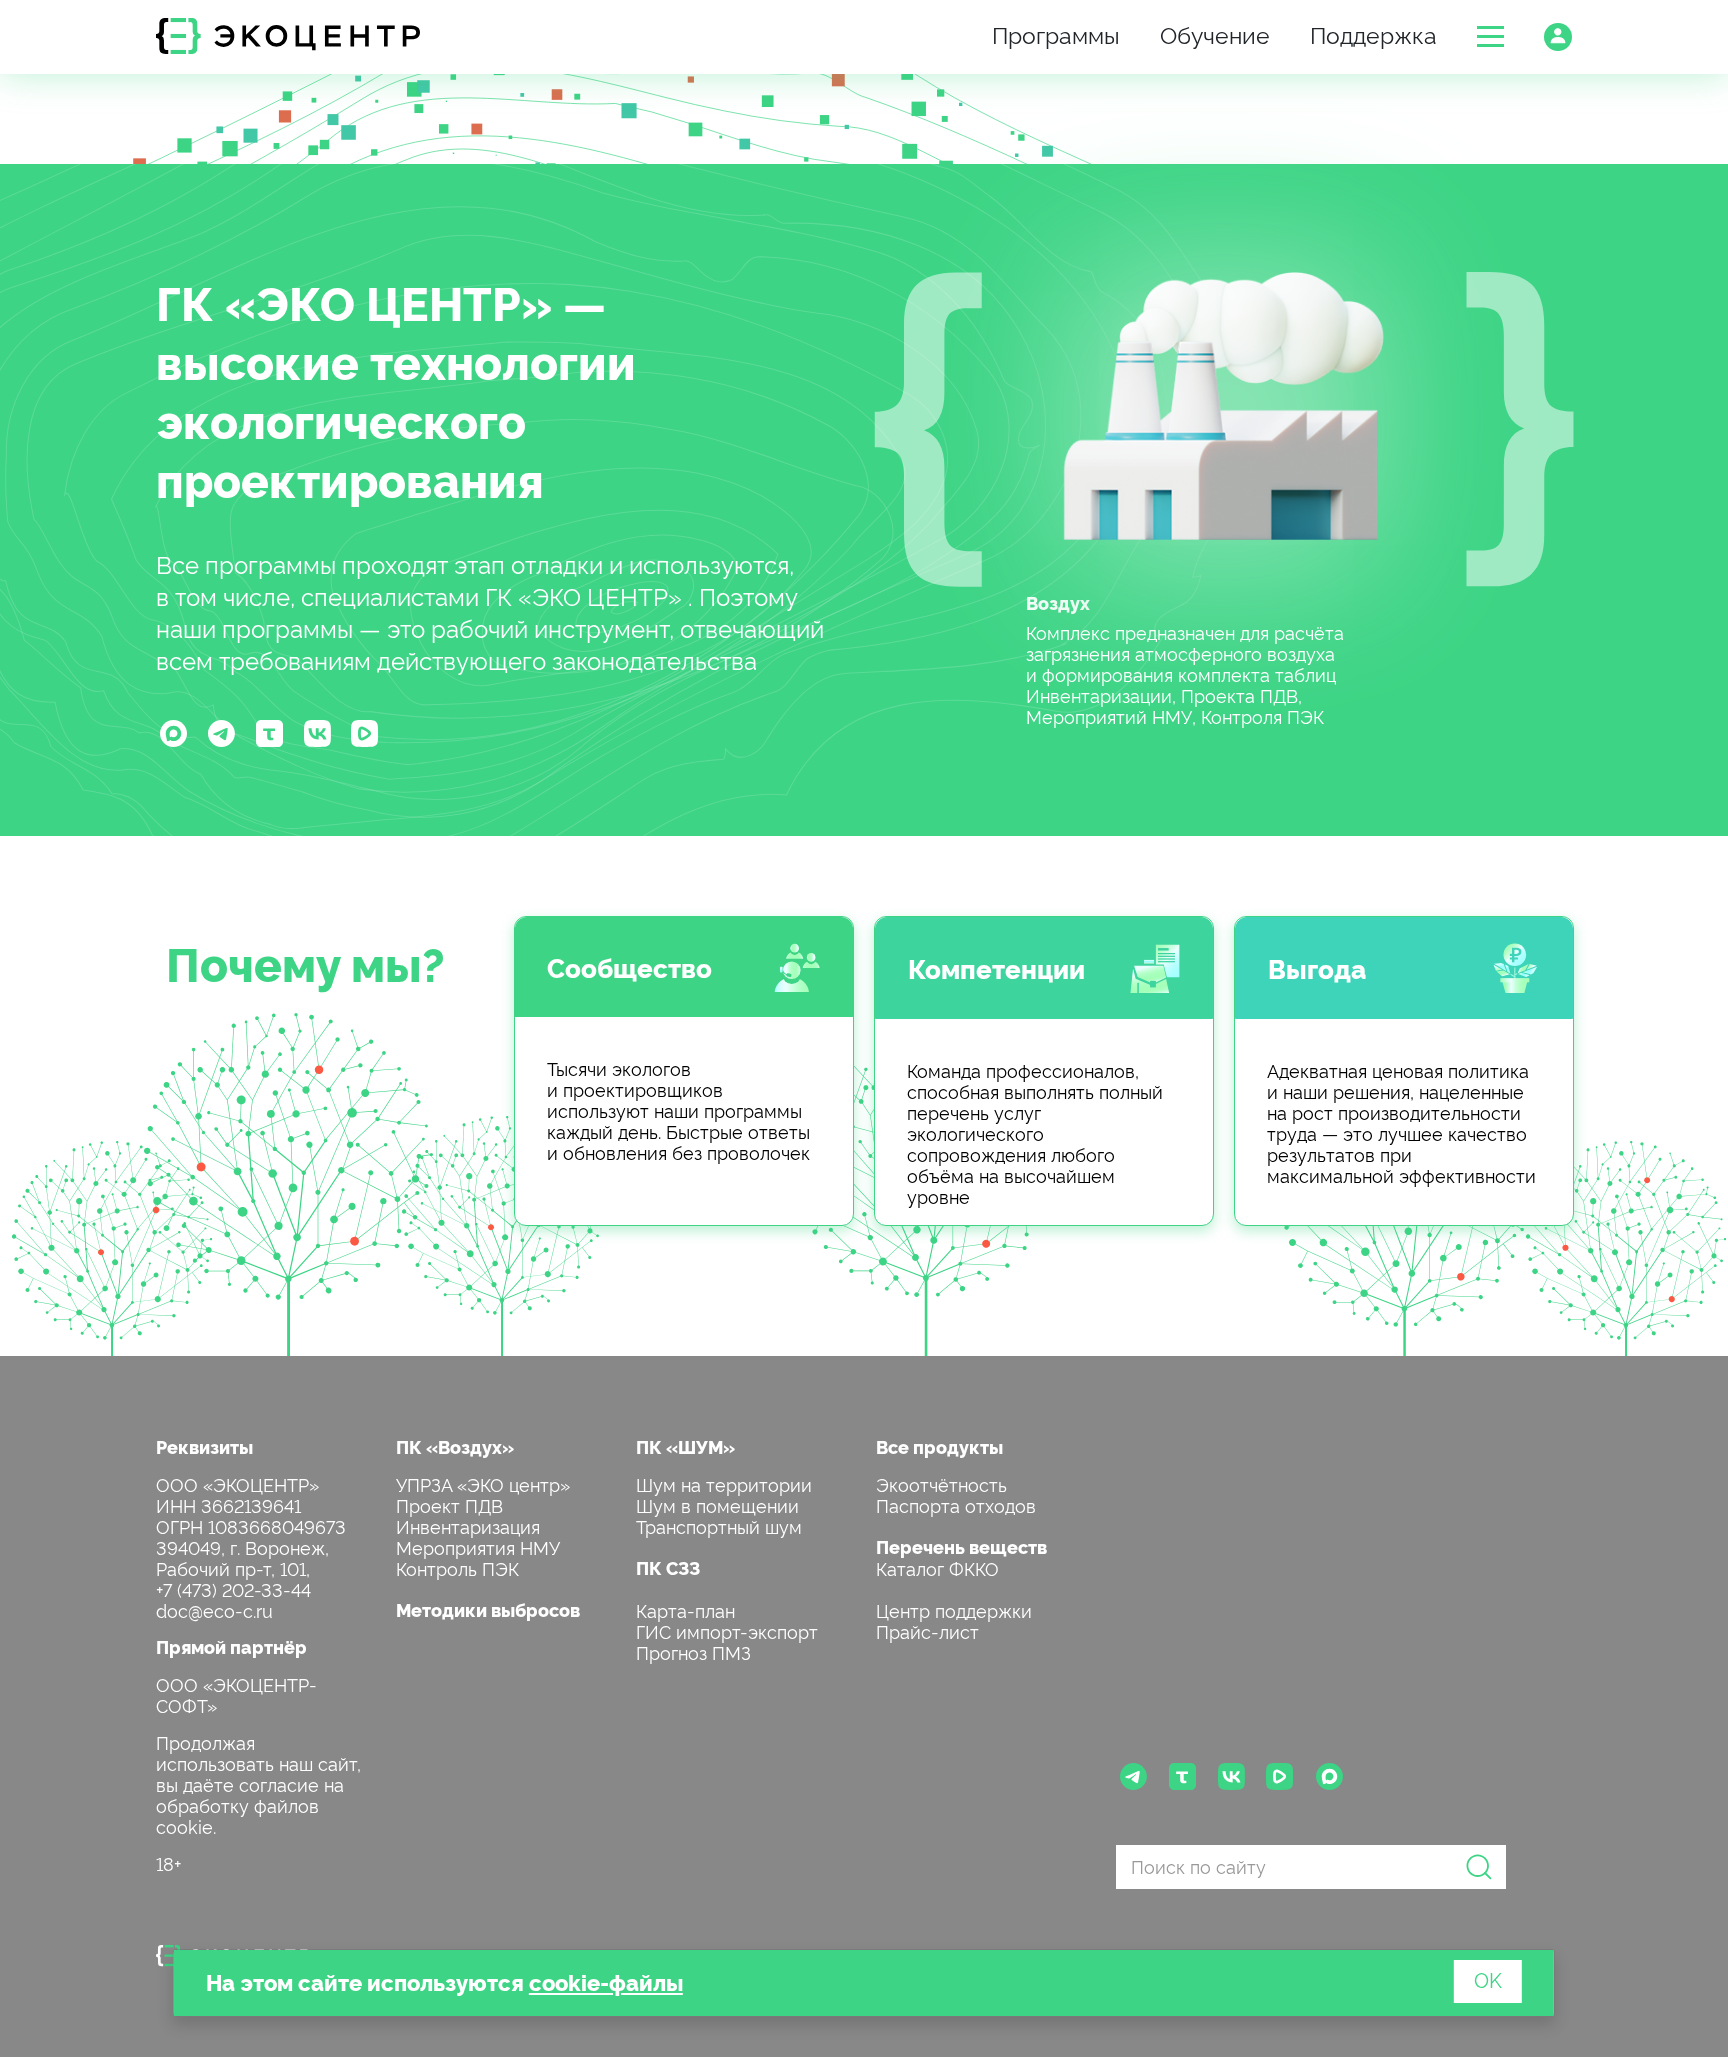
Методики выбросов (488, 1609)
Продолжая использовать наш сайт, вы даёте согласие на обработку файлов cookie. (258, 1783)
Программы (1056, 33)
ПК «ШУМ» (685, 1446)
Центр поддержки (954, 1609)
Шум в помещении (717, 1504)
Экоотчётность (941, 1483)
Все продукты (939, 1446)
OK (1488, 1979)
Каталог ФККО (937, 1567)
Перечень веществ (961, 1546)
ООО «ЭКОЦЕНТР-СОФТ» (236, 1694)
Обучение (1215, 33)
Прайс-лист (927, 1630)
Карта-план (685, 1609)
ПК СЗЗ (668, 1567)
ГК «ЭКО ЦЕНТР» (354, 301)
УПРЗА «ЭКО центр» (483, 1483)
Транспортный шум (719, 1525)
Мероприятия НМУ (478, 1546)
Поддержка (1373, 33)
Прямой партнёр (231, 1646)
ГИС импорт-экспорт (727, 1630)
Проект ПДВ (449, 1504)
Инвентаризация (468, 1525)
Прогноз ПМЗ (693, 1651)
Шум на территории (724, 1483)
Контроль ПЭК (457, 1567)
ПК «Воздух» (455, 1446)
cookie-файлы (606, 1981)
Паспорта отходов (956, 1504)
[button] (1490, 36)
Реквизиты (204, 1446)
